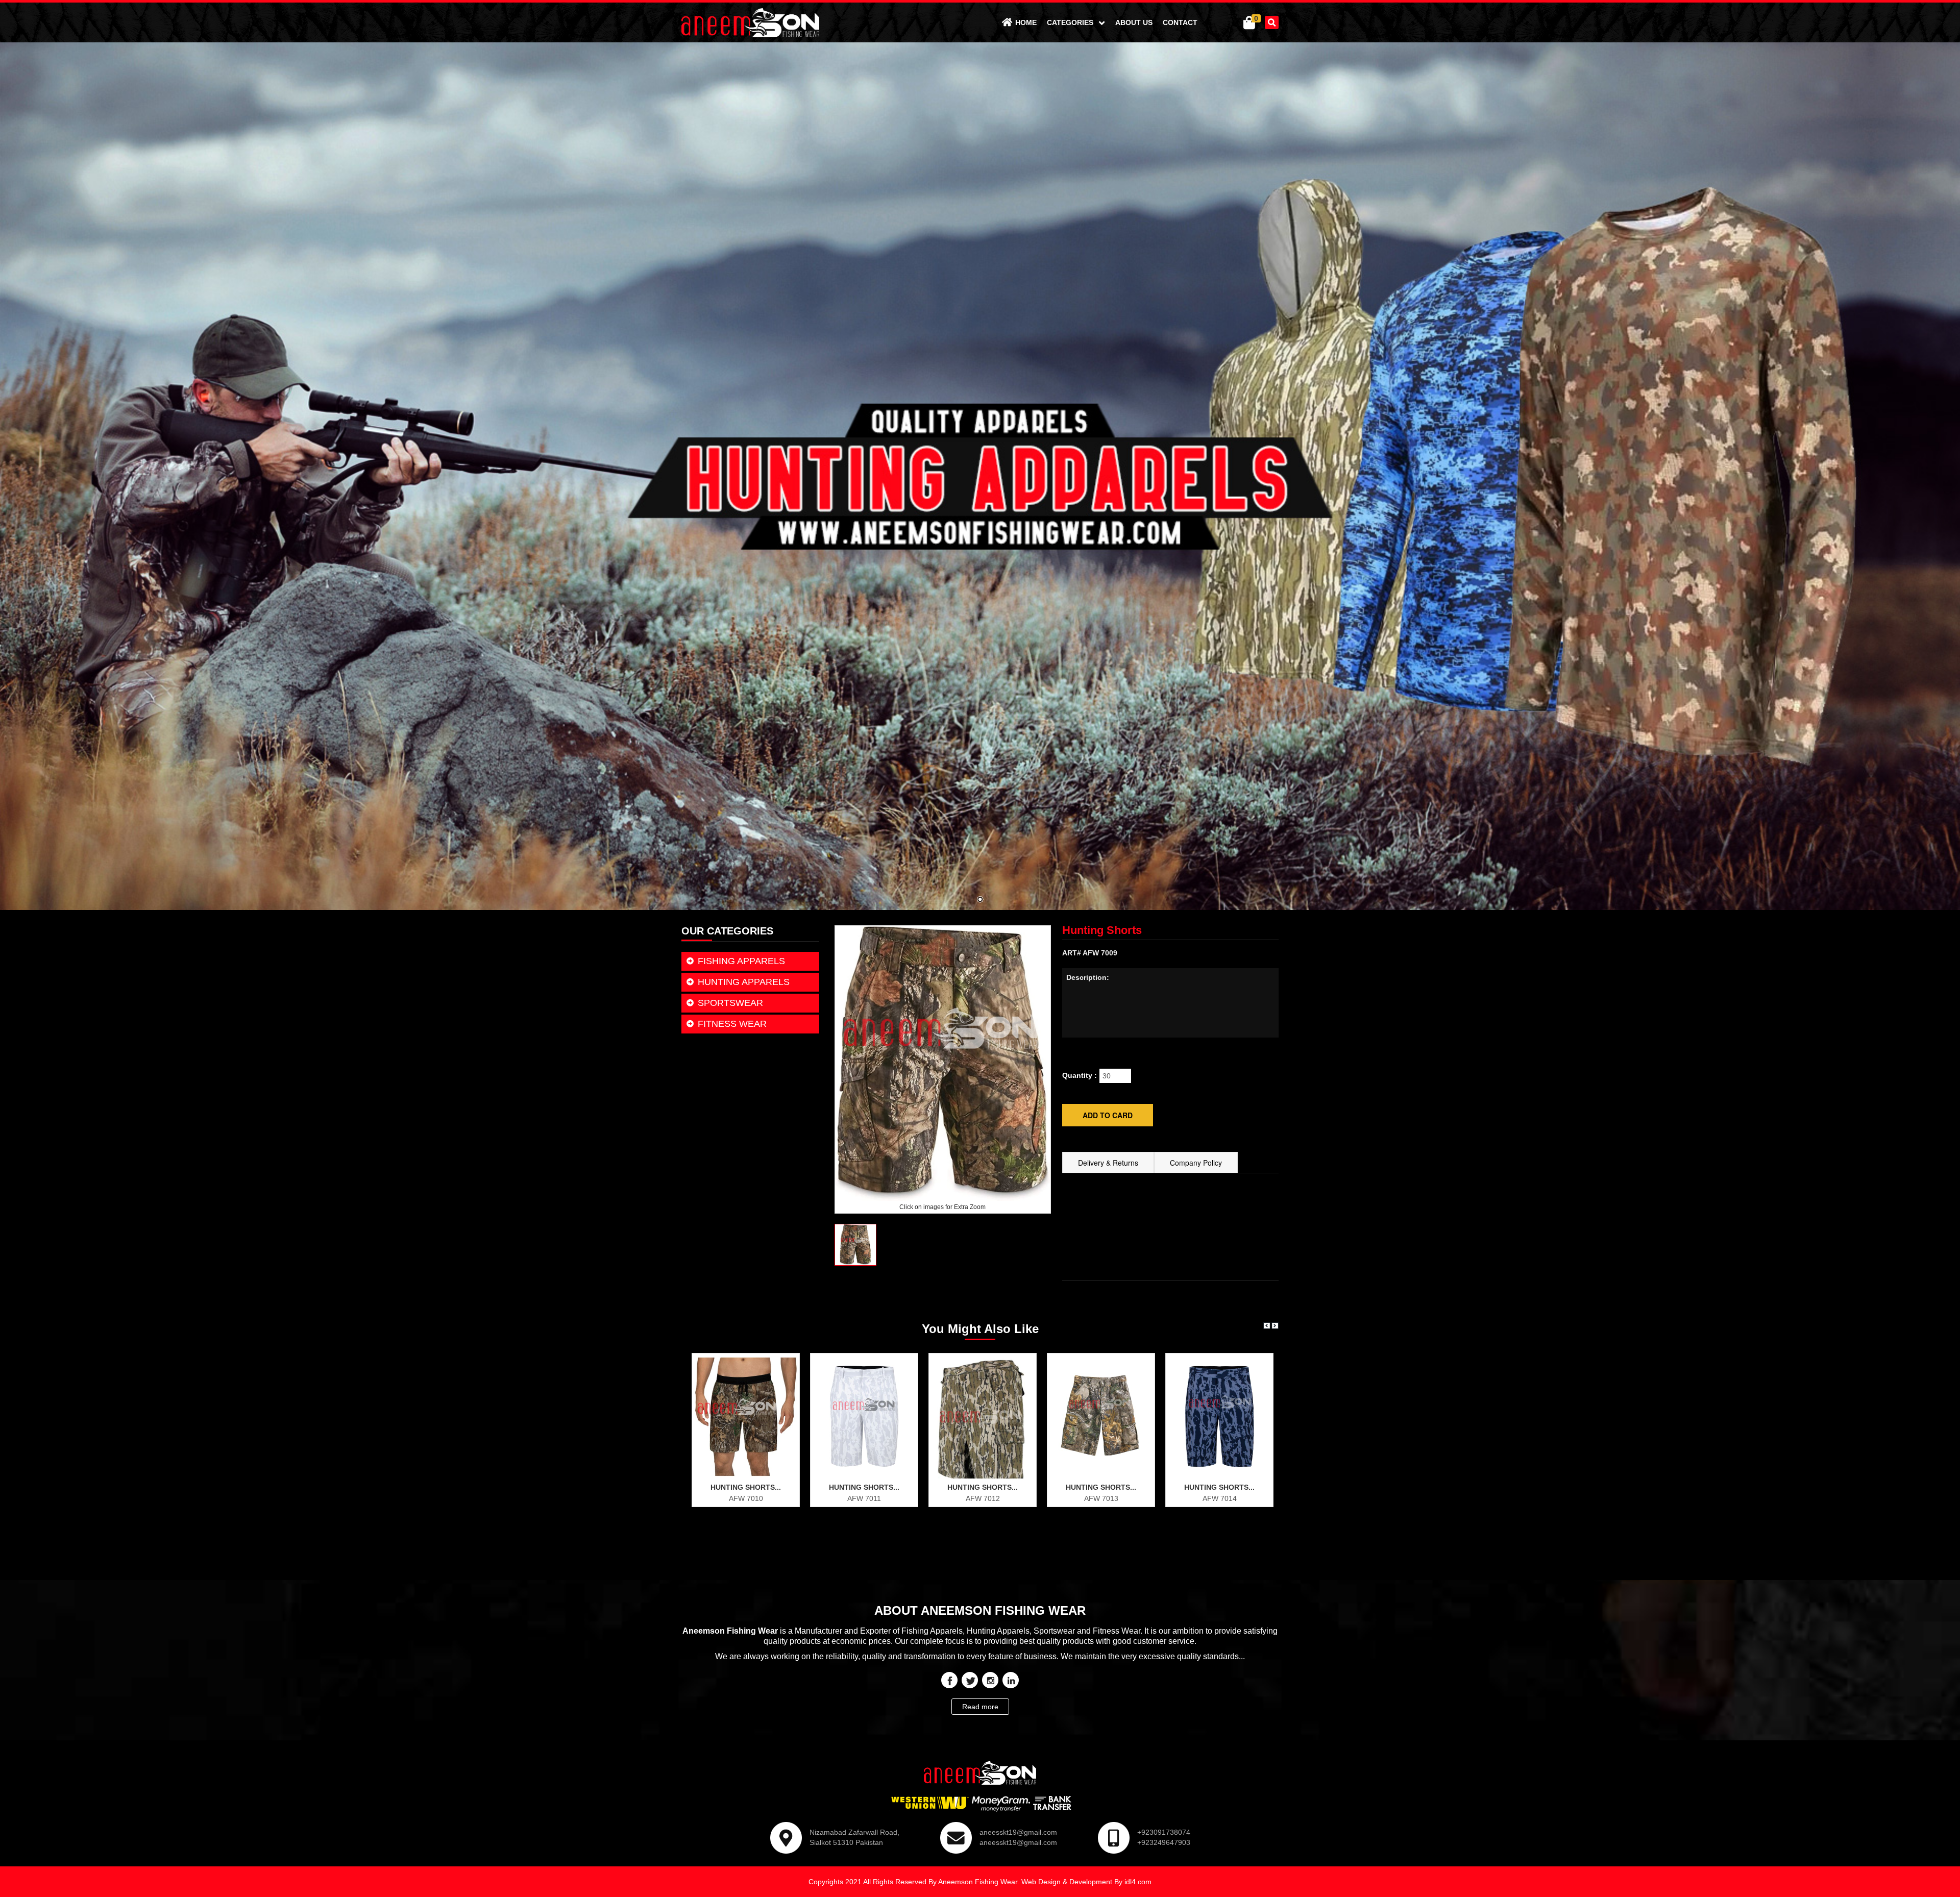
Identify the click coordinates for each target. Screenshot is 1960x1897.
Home (1026, 22)
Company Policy (1196, 1163)
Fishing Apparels (741, 961)
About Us (1134, 22)
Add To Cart (751, 1496)
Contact (1180, 22)
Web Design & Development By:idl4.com (1086, 1882)
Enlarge (751, 1476)
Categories (1071, 22)
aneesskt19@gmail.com (1018, 1832)
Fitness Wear (732, 1024)
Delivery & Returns (1108, 1163)
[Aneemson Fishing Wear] (750, 22)
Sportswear (730, 1003)
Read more (980, 1707)
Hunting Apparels (744, 982)
